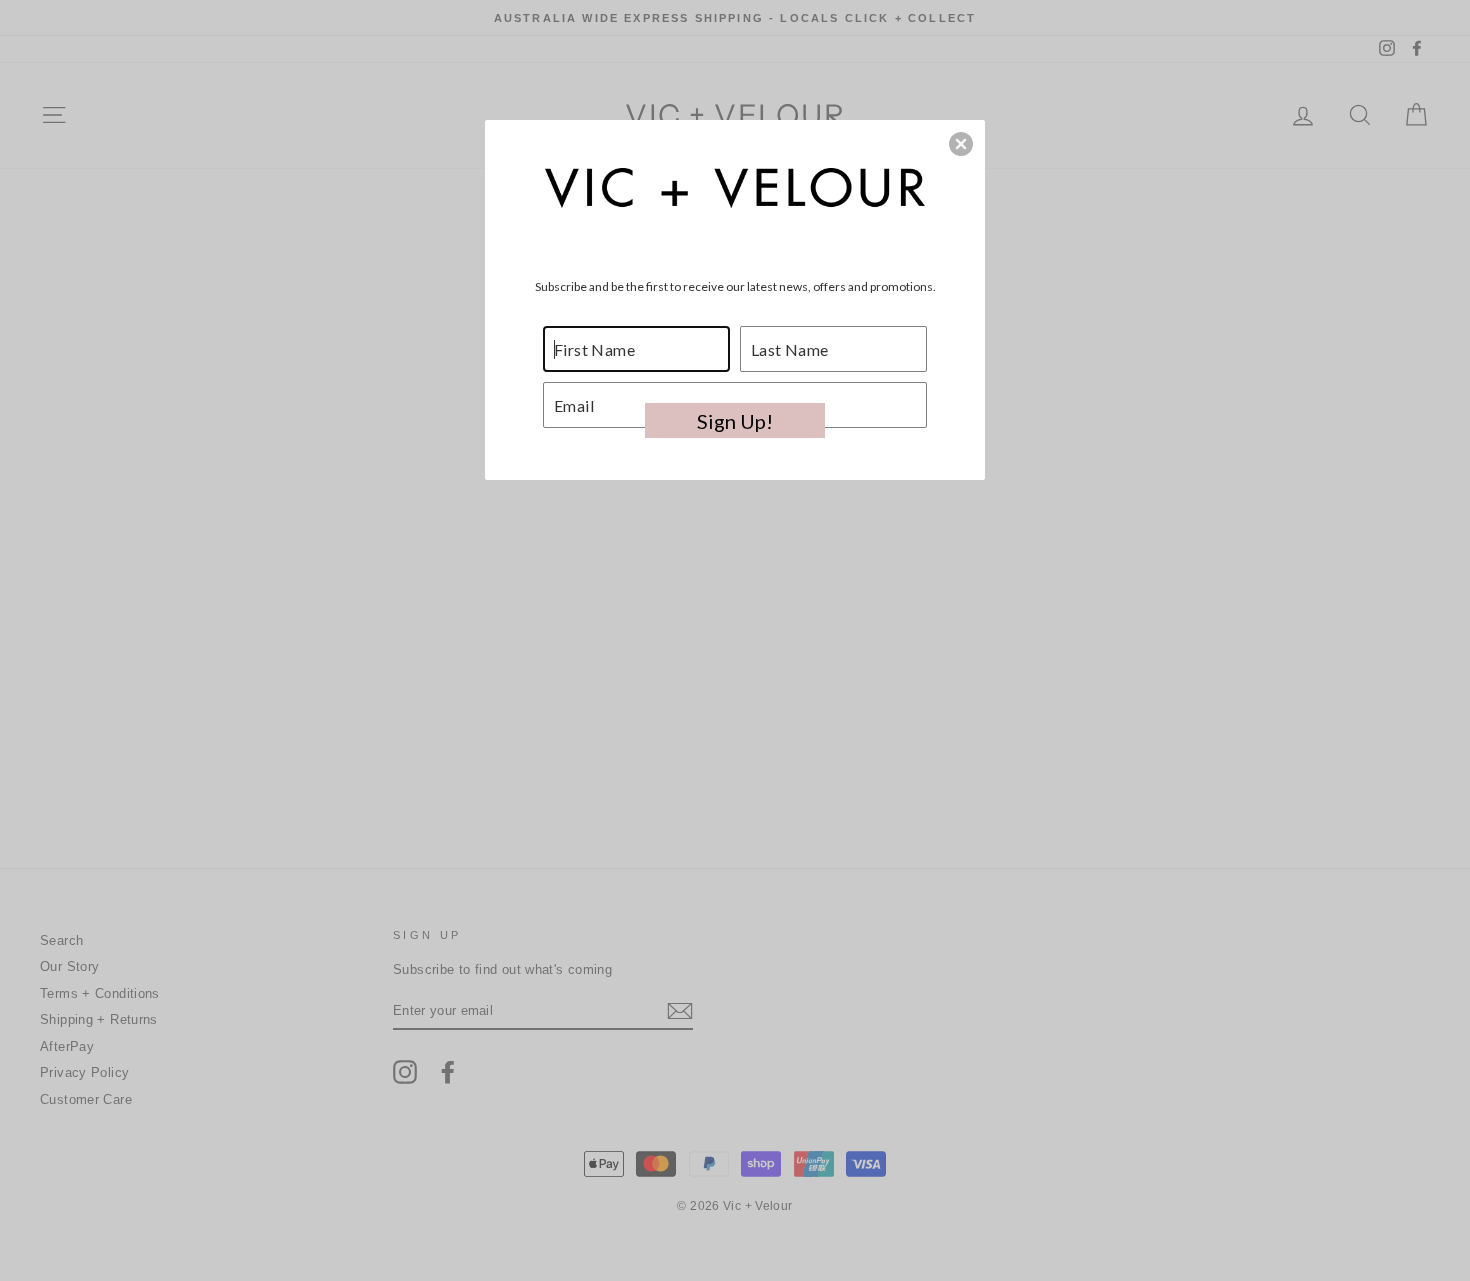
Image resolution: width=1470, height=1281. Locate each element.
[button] (961, 144)
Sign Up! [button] (735, 421)
